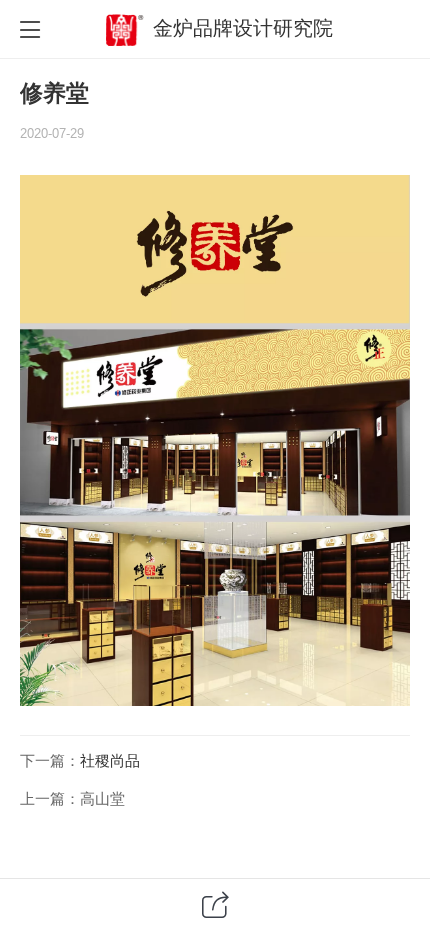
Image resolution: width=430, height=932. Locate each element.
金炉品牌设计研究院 (243, 28)
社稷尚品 (110, 761)
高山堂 (102, 799)
